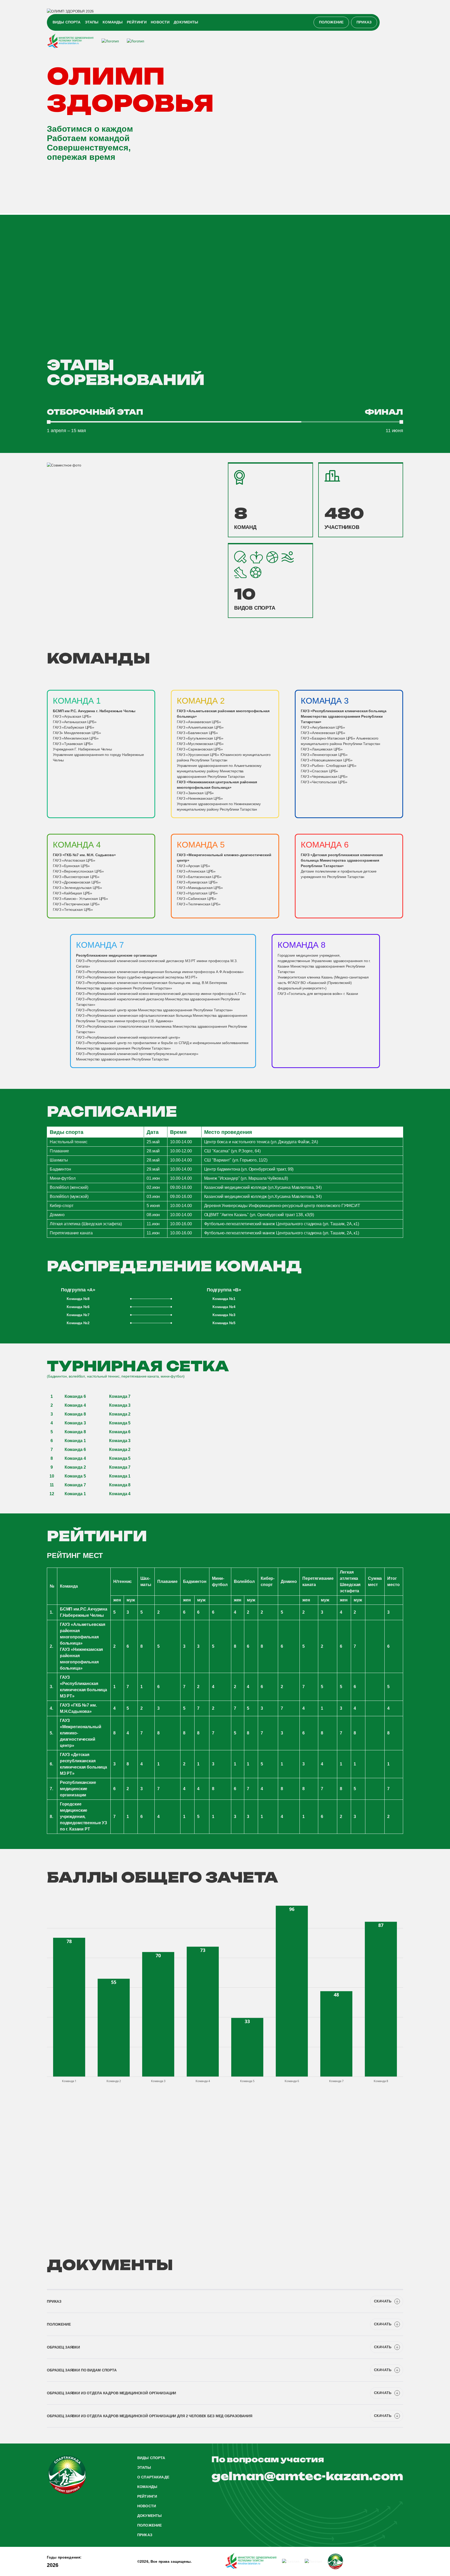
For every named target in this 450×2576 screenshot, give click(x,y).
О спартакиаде (153, 2477)
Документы (186, 22)
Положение (331, 22)
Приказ (364, 22)
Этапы (92, 22)
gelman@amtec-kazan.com (307, 2476)
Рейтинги (137, 22)
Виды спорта (67, 22)
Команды (113, 22)
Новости (160, 22)
